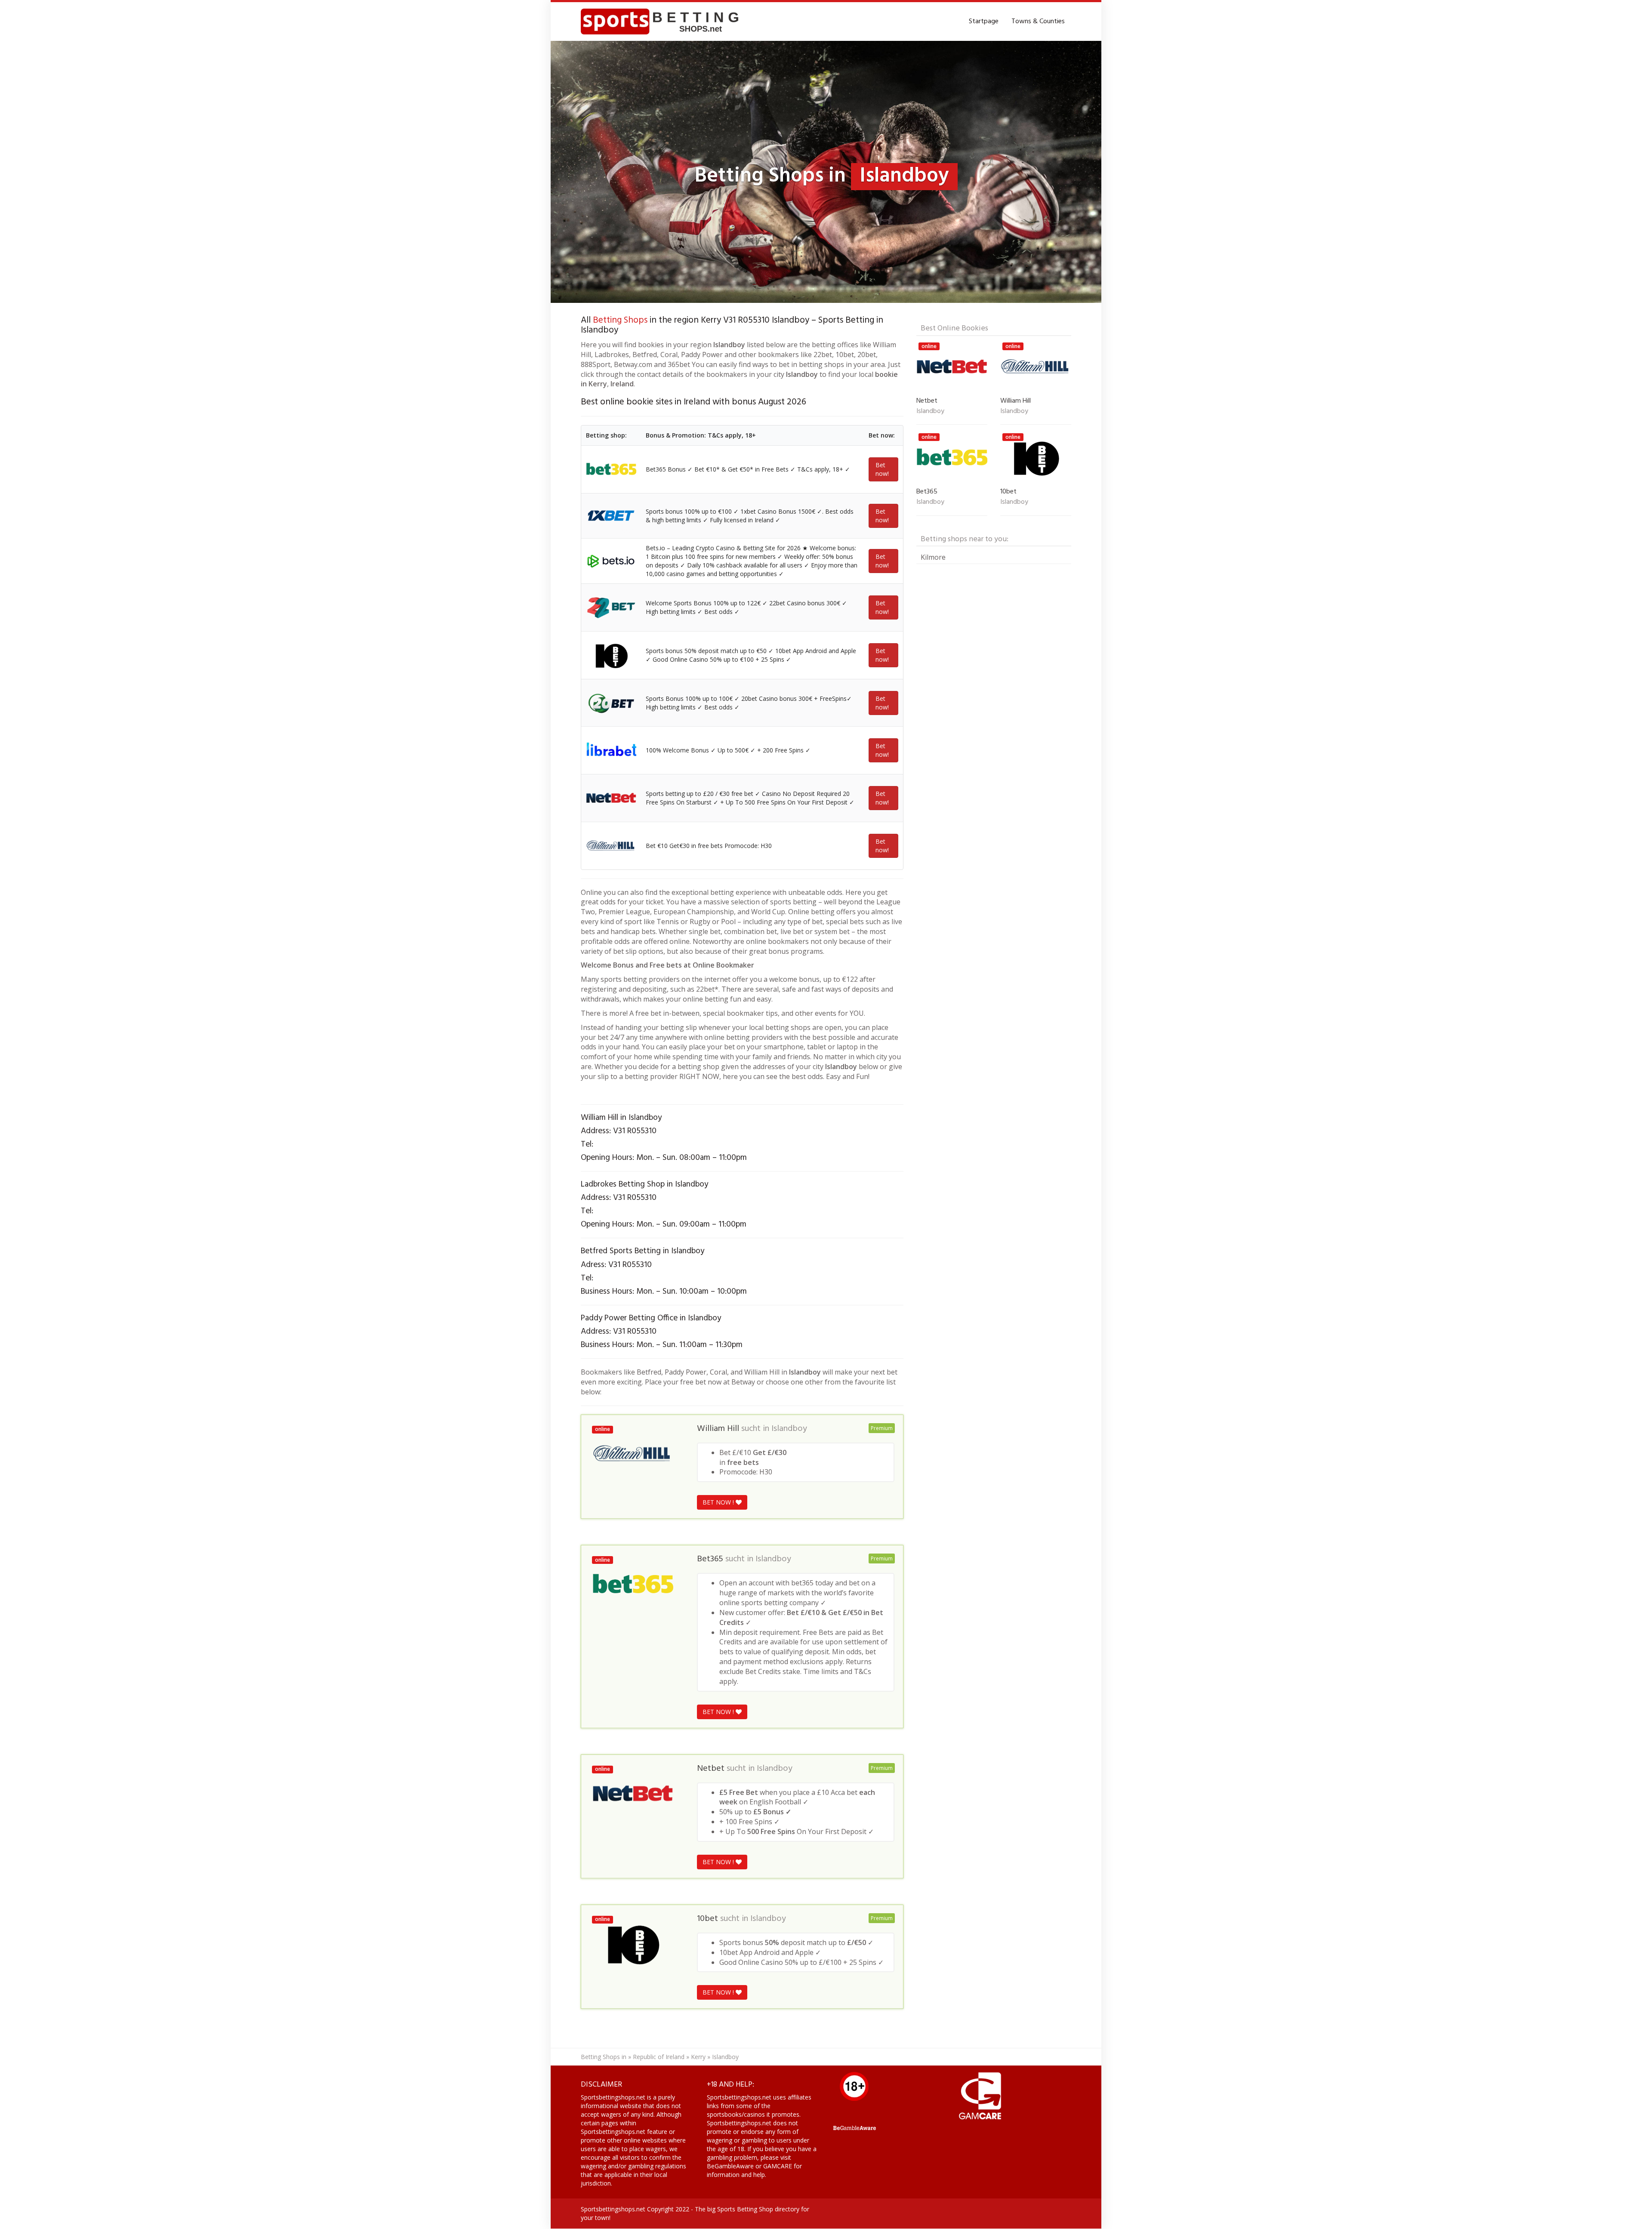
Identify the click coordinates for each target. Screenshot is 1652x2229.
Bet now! (882, 469)
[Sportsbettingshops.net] (663, 22)
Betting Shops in (604, 2057)
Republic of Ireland (659, 2057)
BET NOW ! (719, 1502)
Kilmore (933, 557)
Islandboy (789, 1429)
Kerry (698, 2057)
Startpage (984, 22)
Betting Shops (620, 320)
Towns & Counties (1038, 22)
